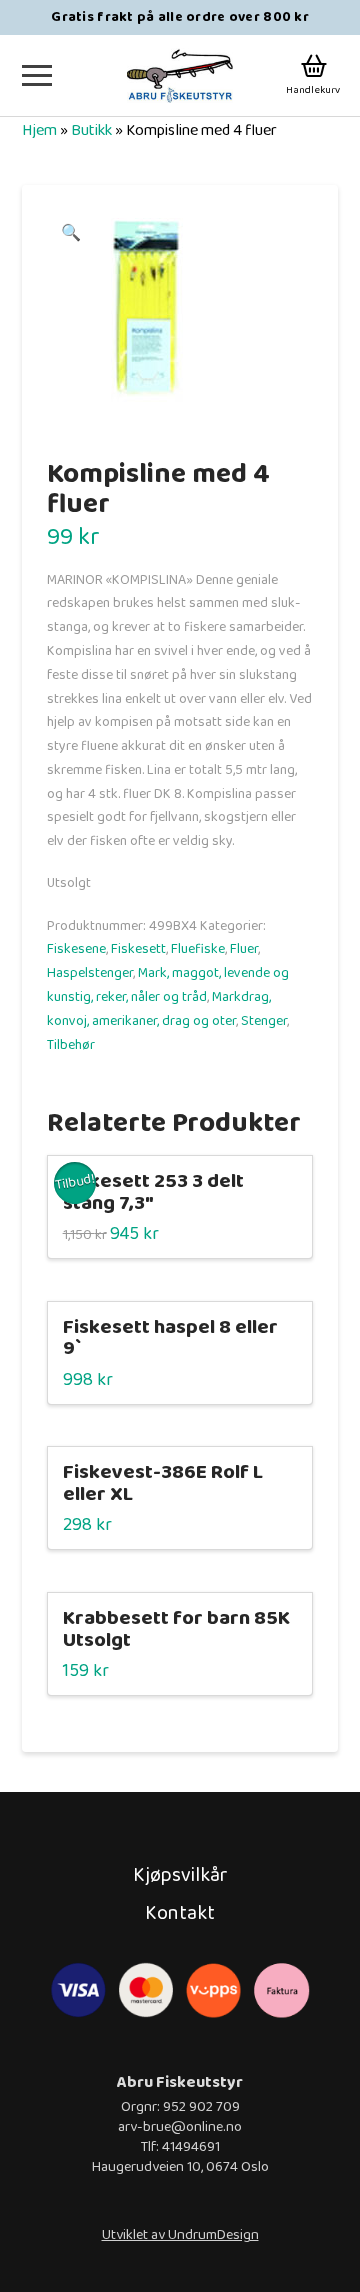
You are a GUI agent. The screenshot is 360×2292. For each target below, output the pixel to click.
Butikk (91, 130)
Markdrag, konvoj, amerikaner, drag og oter (159, 1009)
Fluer (244, 949)
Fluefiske (198, 949)
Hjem (39, 130)
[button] (37, 75)
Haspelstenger (90, 973)
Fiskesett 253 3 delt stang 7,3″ (153, 1192)
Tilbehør (71, 1045)
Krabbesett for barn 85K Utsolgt (176, 1629)
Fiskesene (76, 949)
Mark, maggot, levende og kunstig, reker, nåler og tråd (168, 985)
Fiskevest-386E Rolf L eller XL (163, 1483)
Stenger (264, 1021)
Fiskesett (138, 949)
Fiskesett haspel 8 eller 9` (170, 1338)
